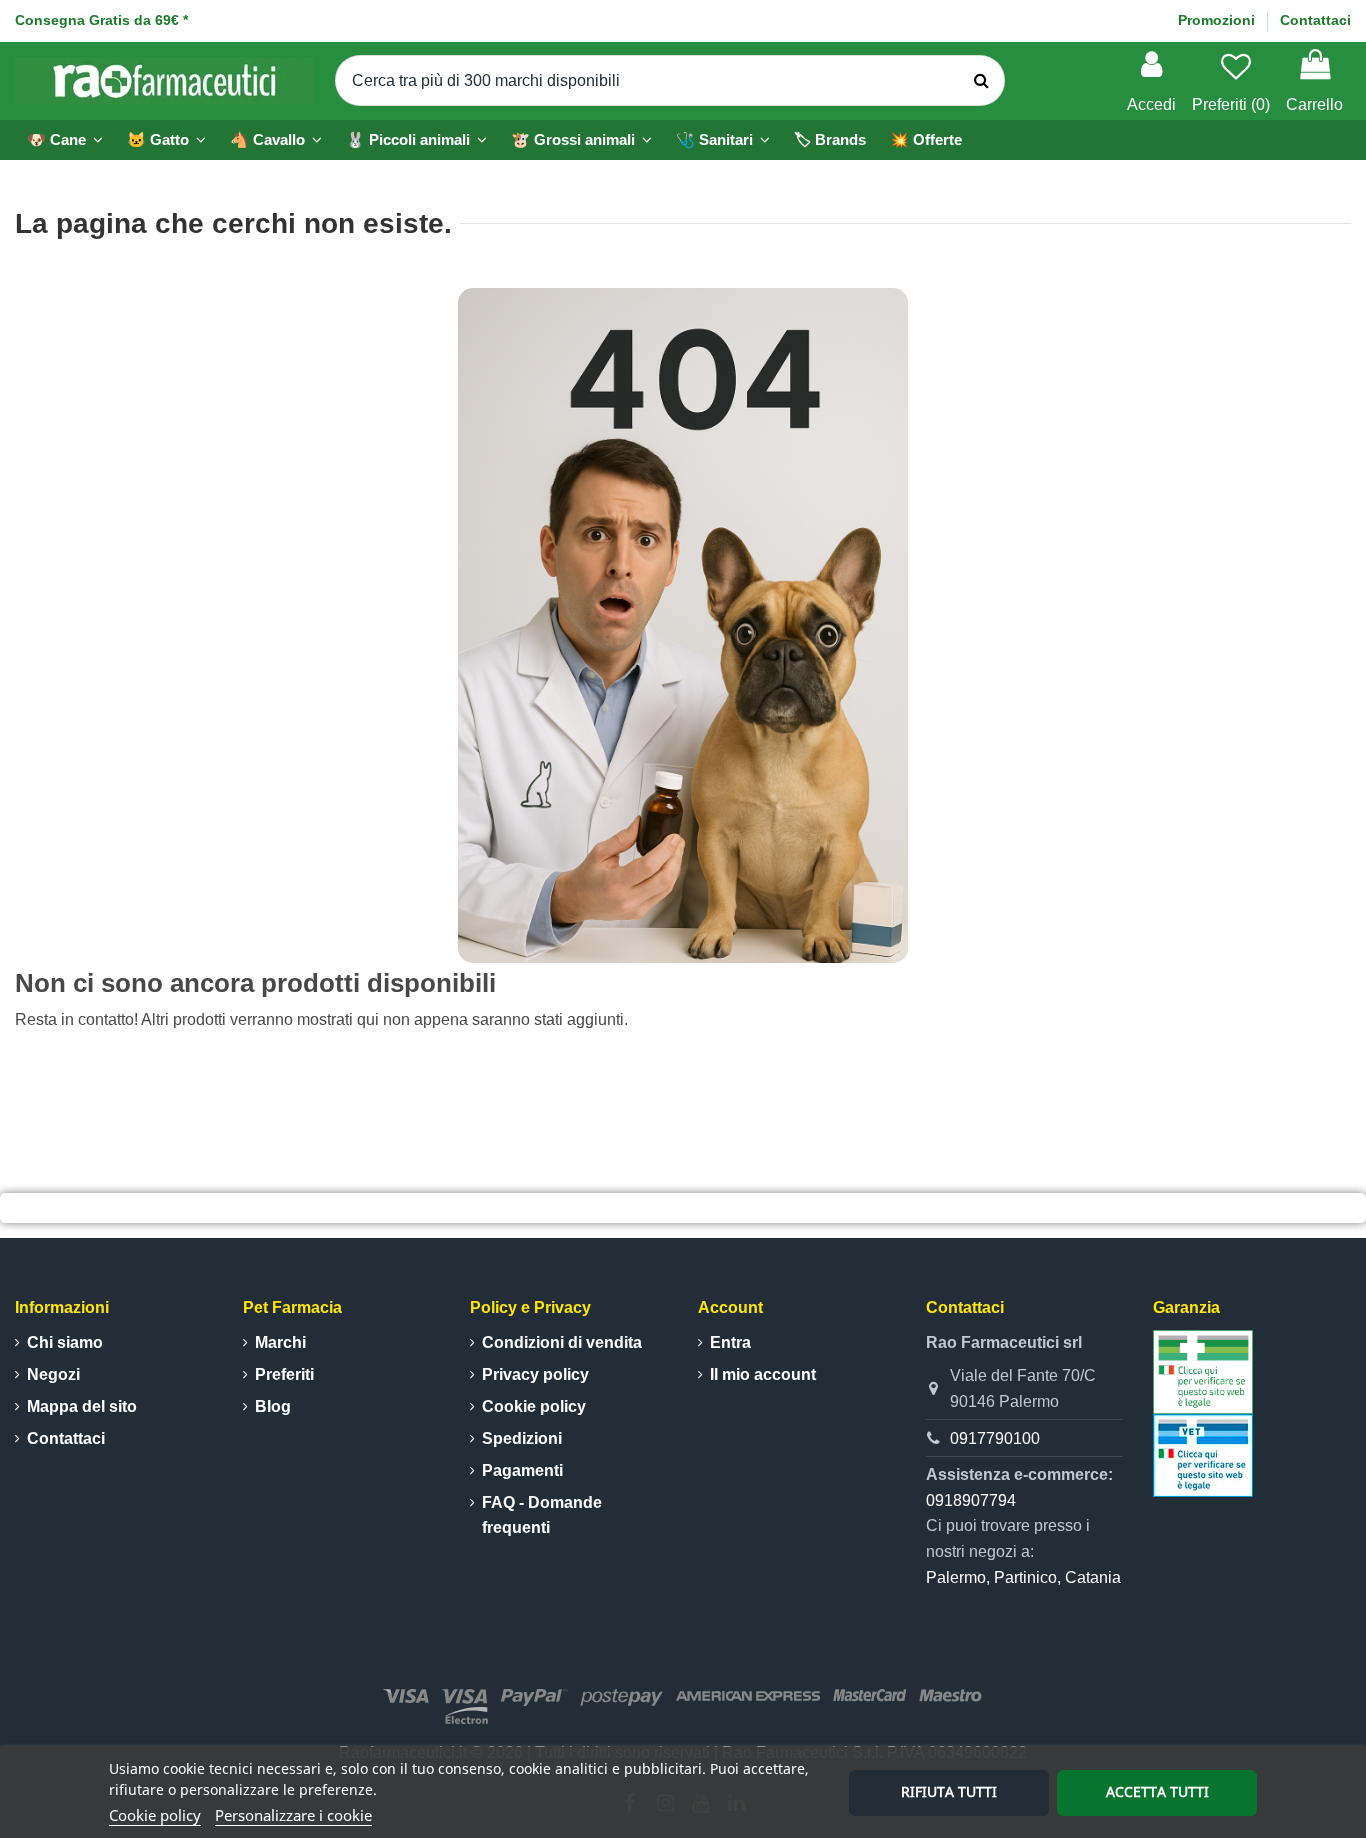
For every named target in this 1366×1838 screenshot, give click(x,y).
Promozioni (1218, 20)
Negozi (53, 1374)
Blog (273, 1406)
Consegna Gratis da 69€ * (101, 20)
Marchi (280, 1342)
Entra (730, 1342)
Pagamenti (522, 1470)
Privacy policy (535, 1374)
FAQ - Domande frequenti (542, 1515)
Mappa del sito (82, 1406)
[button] (416, 140)
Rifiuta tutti (949, 1791)
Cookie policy (155, 1815)
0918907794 (971, 1500)
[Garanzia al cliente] (1203, 1370)
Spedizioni (522, 1438)
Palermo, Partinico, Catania (1023, 1577)
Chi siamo (65, 1342)
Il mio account (763, 1374)
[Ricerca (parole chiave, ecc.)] (981, 81)
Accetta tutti (1157, 1791)
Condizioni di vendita (562, 1342)
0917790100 (995, 1438)
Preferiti (284, 1374)
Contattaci (1315, 20)
